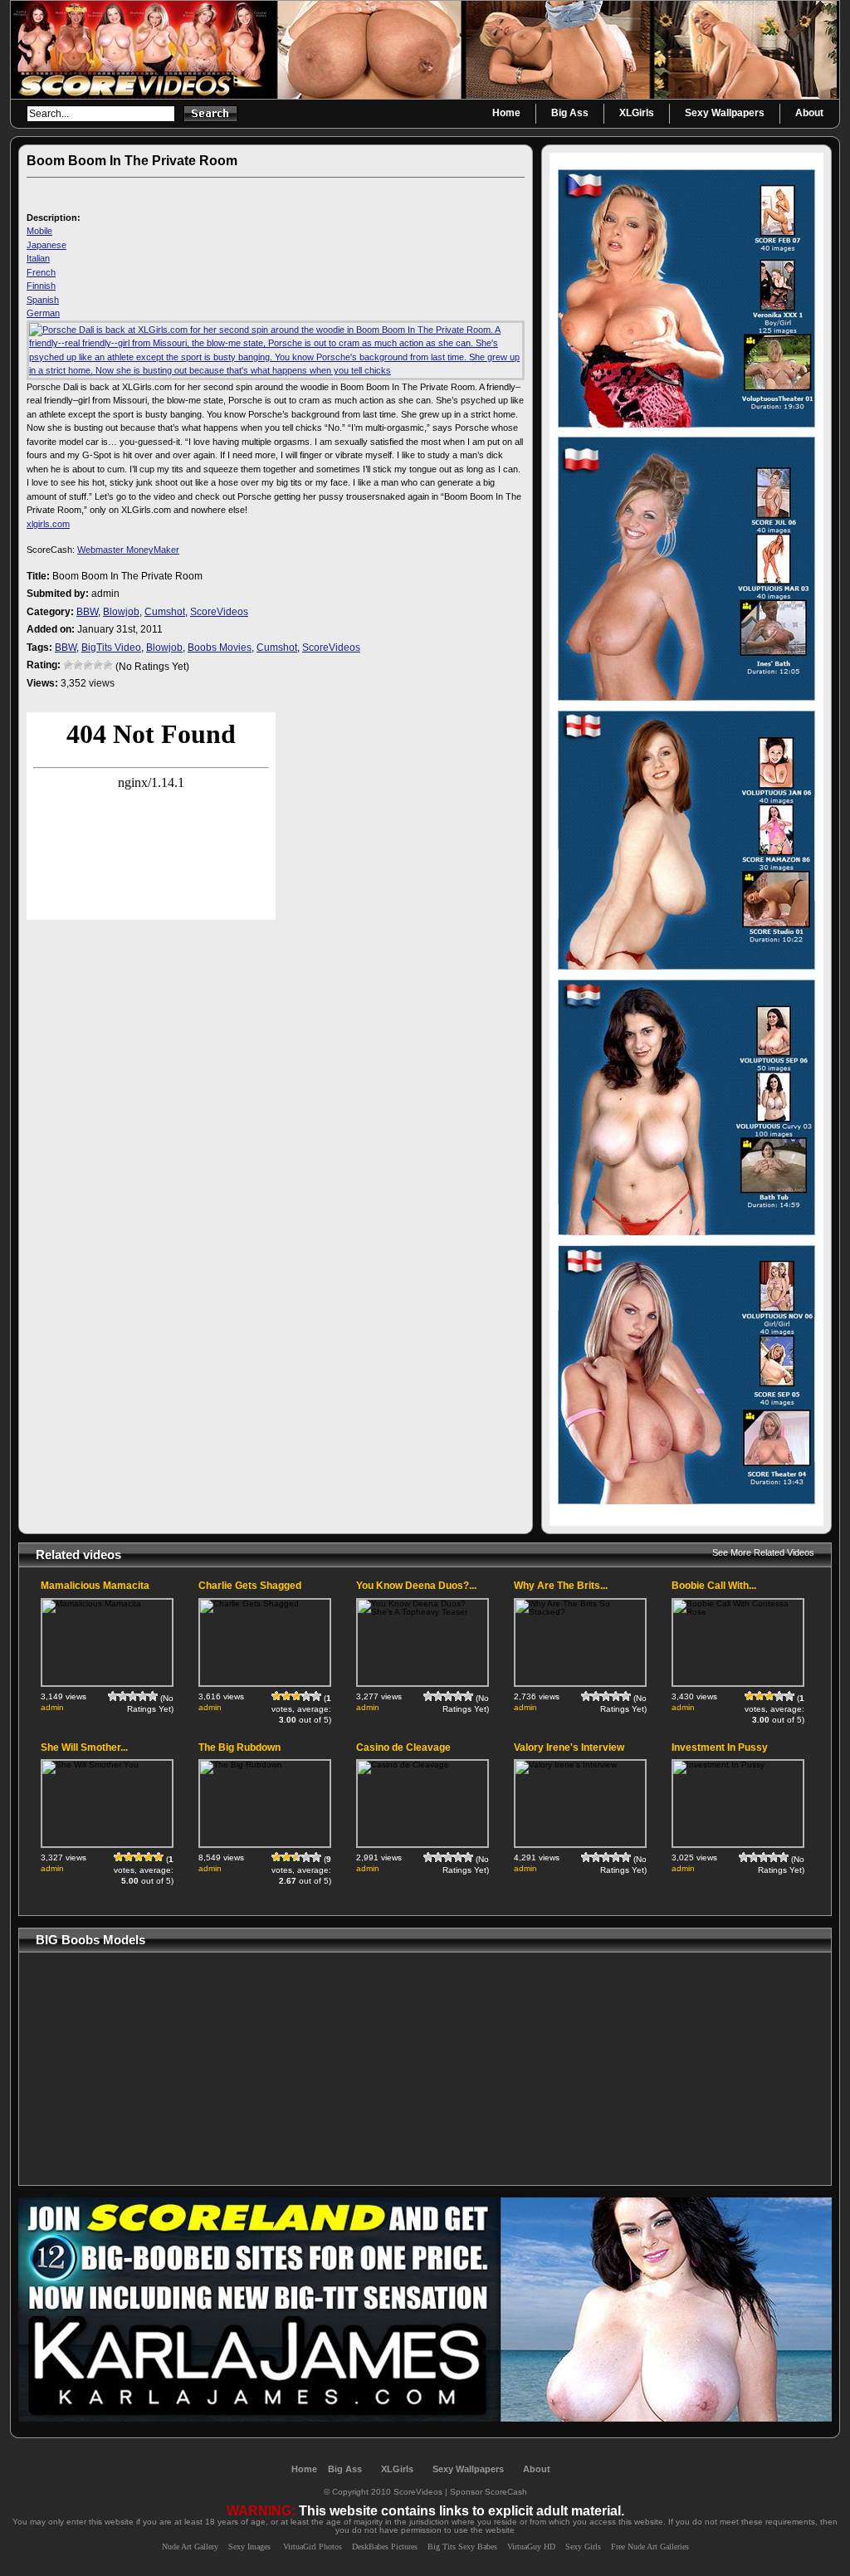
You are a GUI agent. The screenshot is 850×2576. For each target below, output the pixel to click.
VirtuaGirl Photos (313, 2547)
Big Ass (345, 2469)
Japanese (46, 245)
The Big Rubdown (239, 1747)
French (41, 272)
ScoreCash (506, 2492)
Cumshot (165, 612)
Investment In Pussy (720, 1747)
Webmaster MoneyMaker (128, 550)
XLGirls (397, 2469)
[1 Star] (68, 665)
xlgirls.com (48, 524)
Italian (38, 258)
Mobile (39, 231)
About (537, 2469)
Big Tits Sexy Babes (462, 2547)
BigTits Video (111, 648)
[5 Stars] (108, 665)
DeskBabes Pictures (385, 2547)
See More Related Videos (763, 1552)
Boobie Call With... (714, 1586)
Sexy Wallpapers (468, 2469)
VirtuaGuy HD (531, 2547)
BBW (87, 612)
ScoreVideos (219, 612)
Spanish (43, 300)
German (43, 313)
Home (304, 2469)
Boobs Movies (220, 648)
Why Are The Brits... (561, 1586)
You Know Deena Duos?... (416, 1586)
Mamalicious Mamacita (95, 1586)
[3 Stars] (88, 665)
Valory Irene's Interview (569, 1747)
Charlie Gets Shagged (250, 1586)
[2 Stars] (78, 665)
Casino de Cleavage (403, 1747)
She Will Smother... (84, 1747)
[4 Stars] (98, 665)
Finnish (41, 286)
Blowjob (121, 612)
